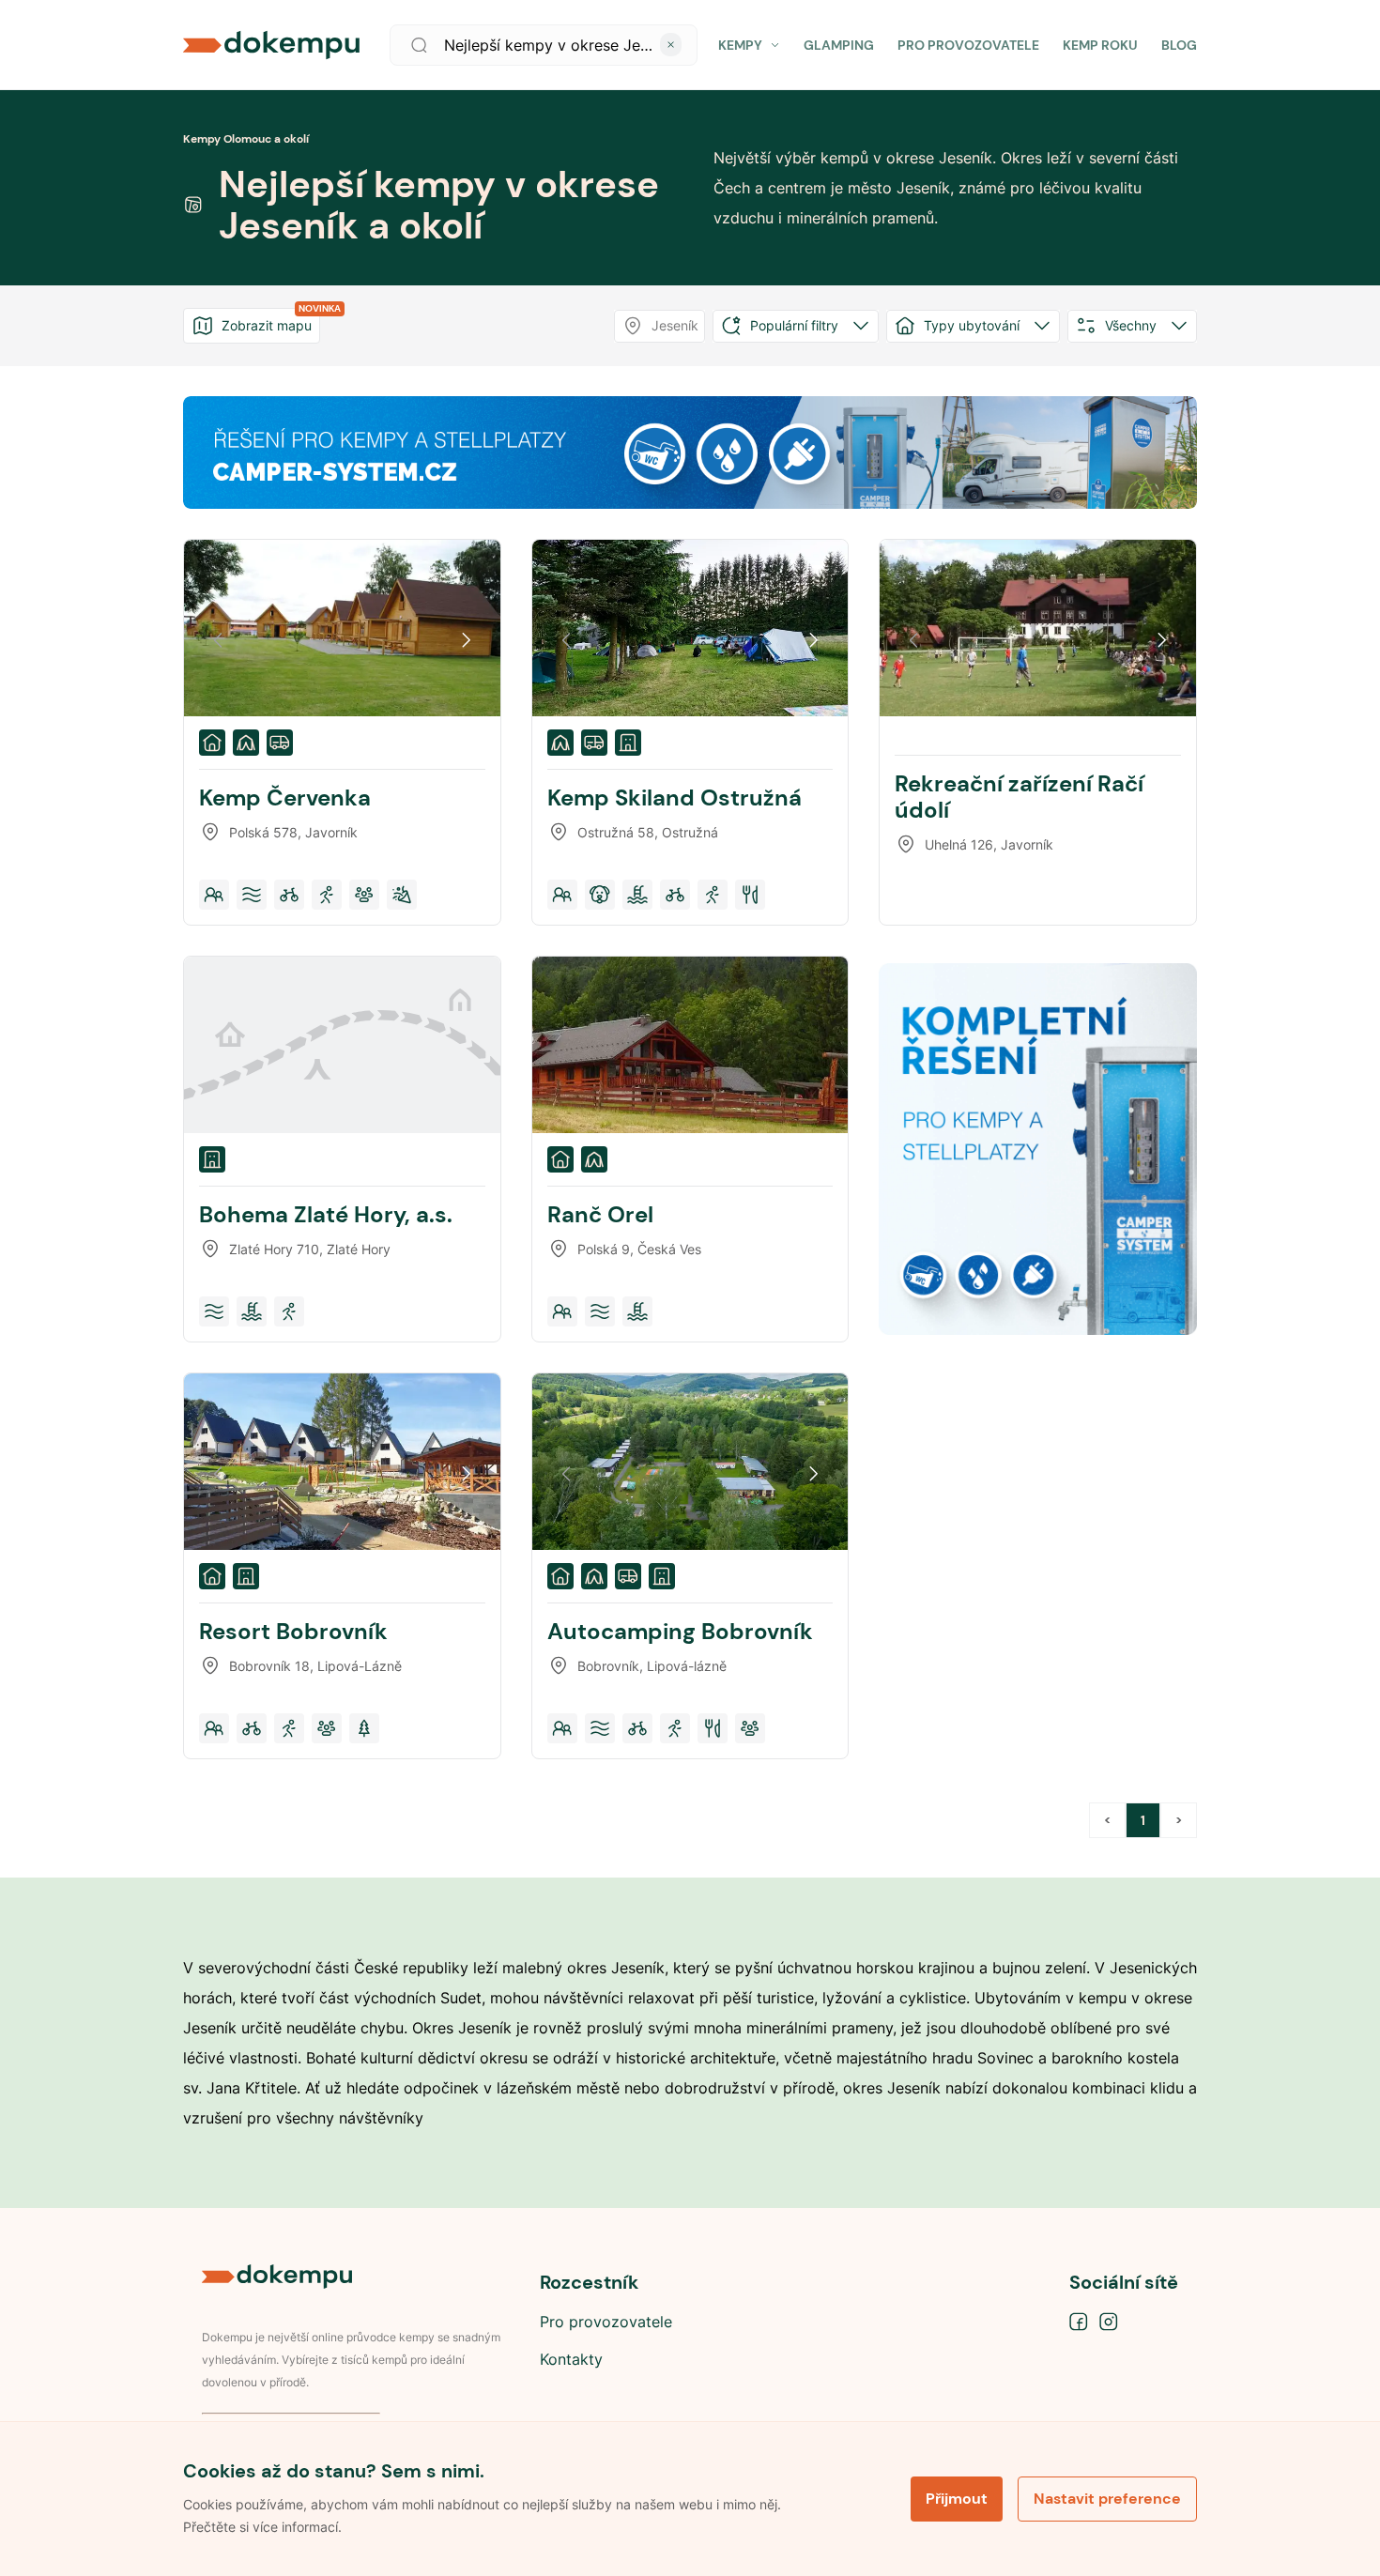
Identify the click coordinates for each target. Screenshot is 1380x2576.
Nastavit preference (1107, 2499)
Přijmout (957, 2499)
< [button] (1107, 1820)
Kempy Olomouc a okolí (246, 139)
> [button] (1179, 1820)
